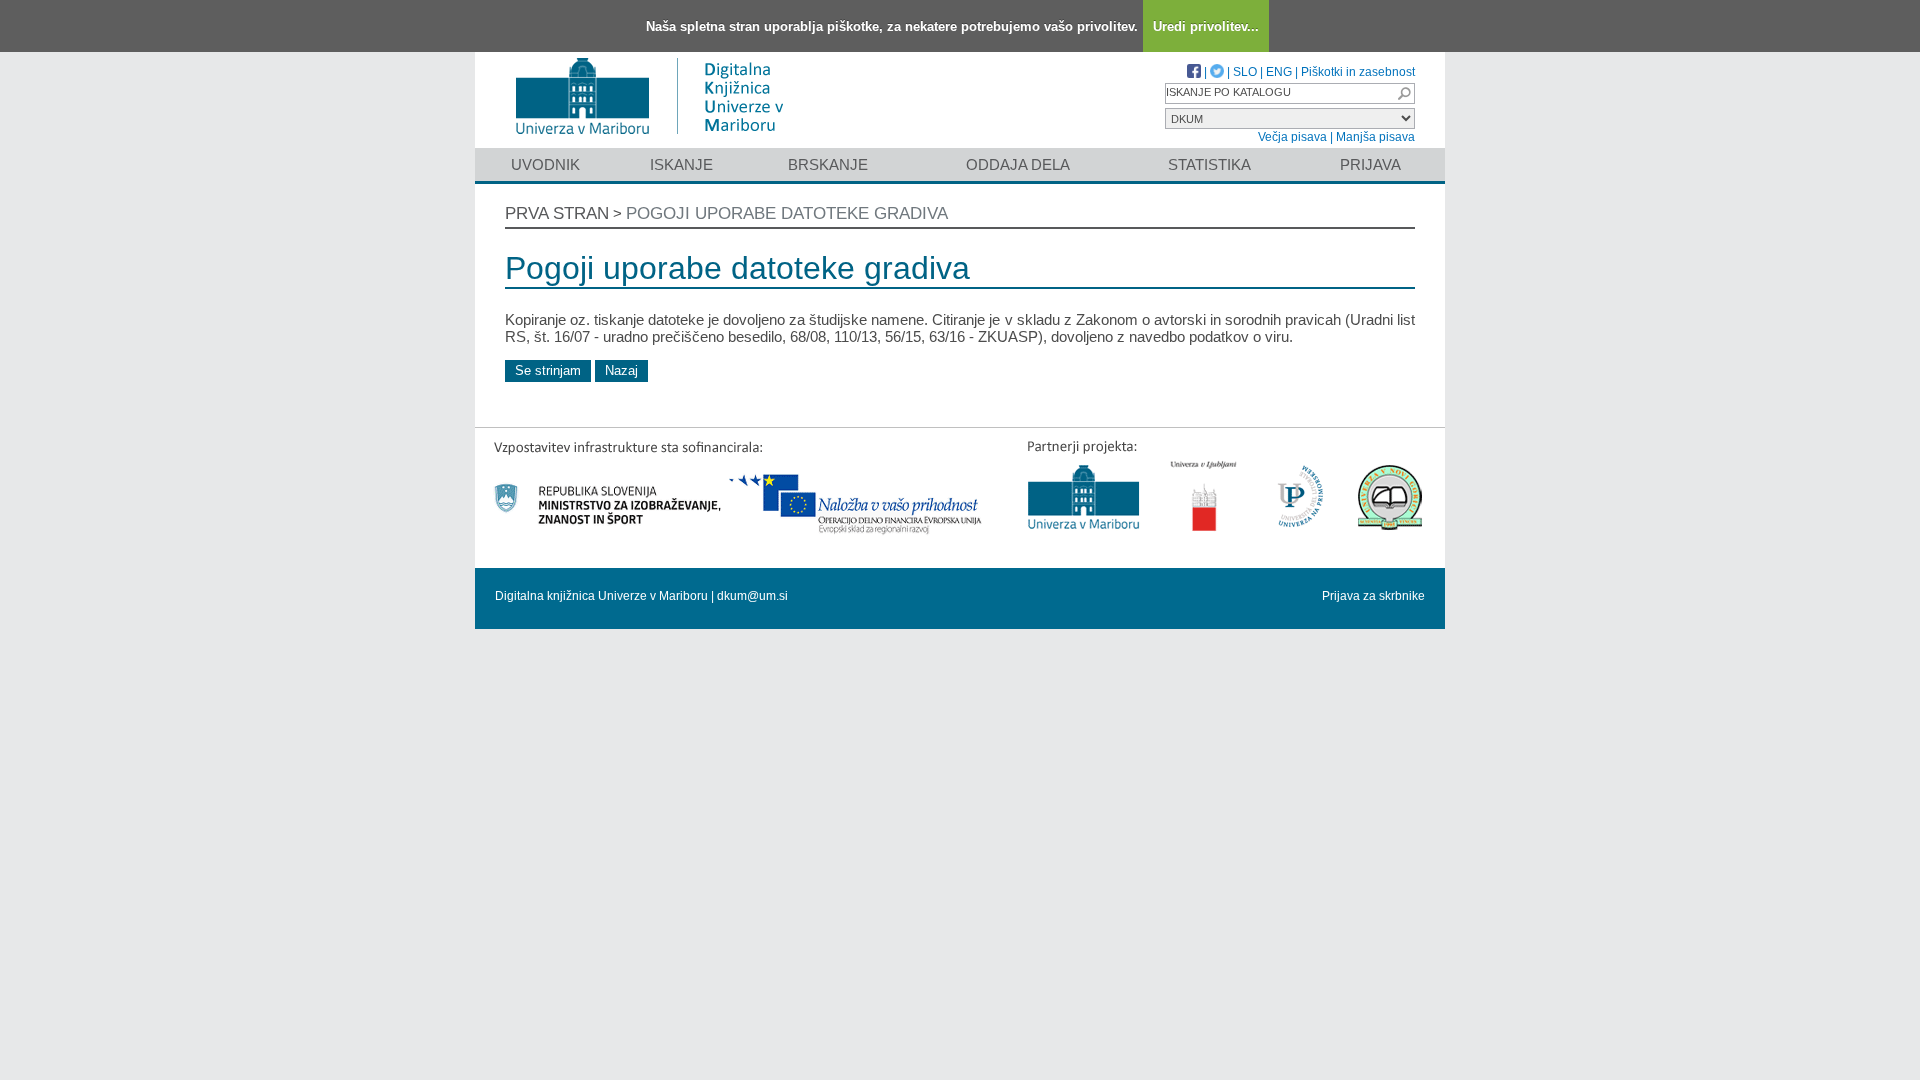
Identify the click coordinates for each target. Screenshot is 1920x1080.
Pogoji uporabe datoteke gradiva (787, 213)
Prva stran (557, 213)
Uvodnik (545, 164)
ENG (1279, 72)
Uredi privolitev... (1206, 26)
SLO (1245, 72)
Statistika (1209, 164)
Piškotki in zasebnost (1358, 72)
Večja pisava (1292, 137)
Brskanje (828, 164)
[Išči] (1404, 93)
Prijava (1370, 164)
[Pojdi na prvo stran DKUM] (657, 138)
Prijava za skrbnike (1373, 596)
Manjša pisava (1375, 137)
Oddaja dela (1018, 164)
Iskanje (681, 164)
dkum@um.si (752, 596)
